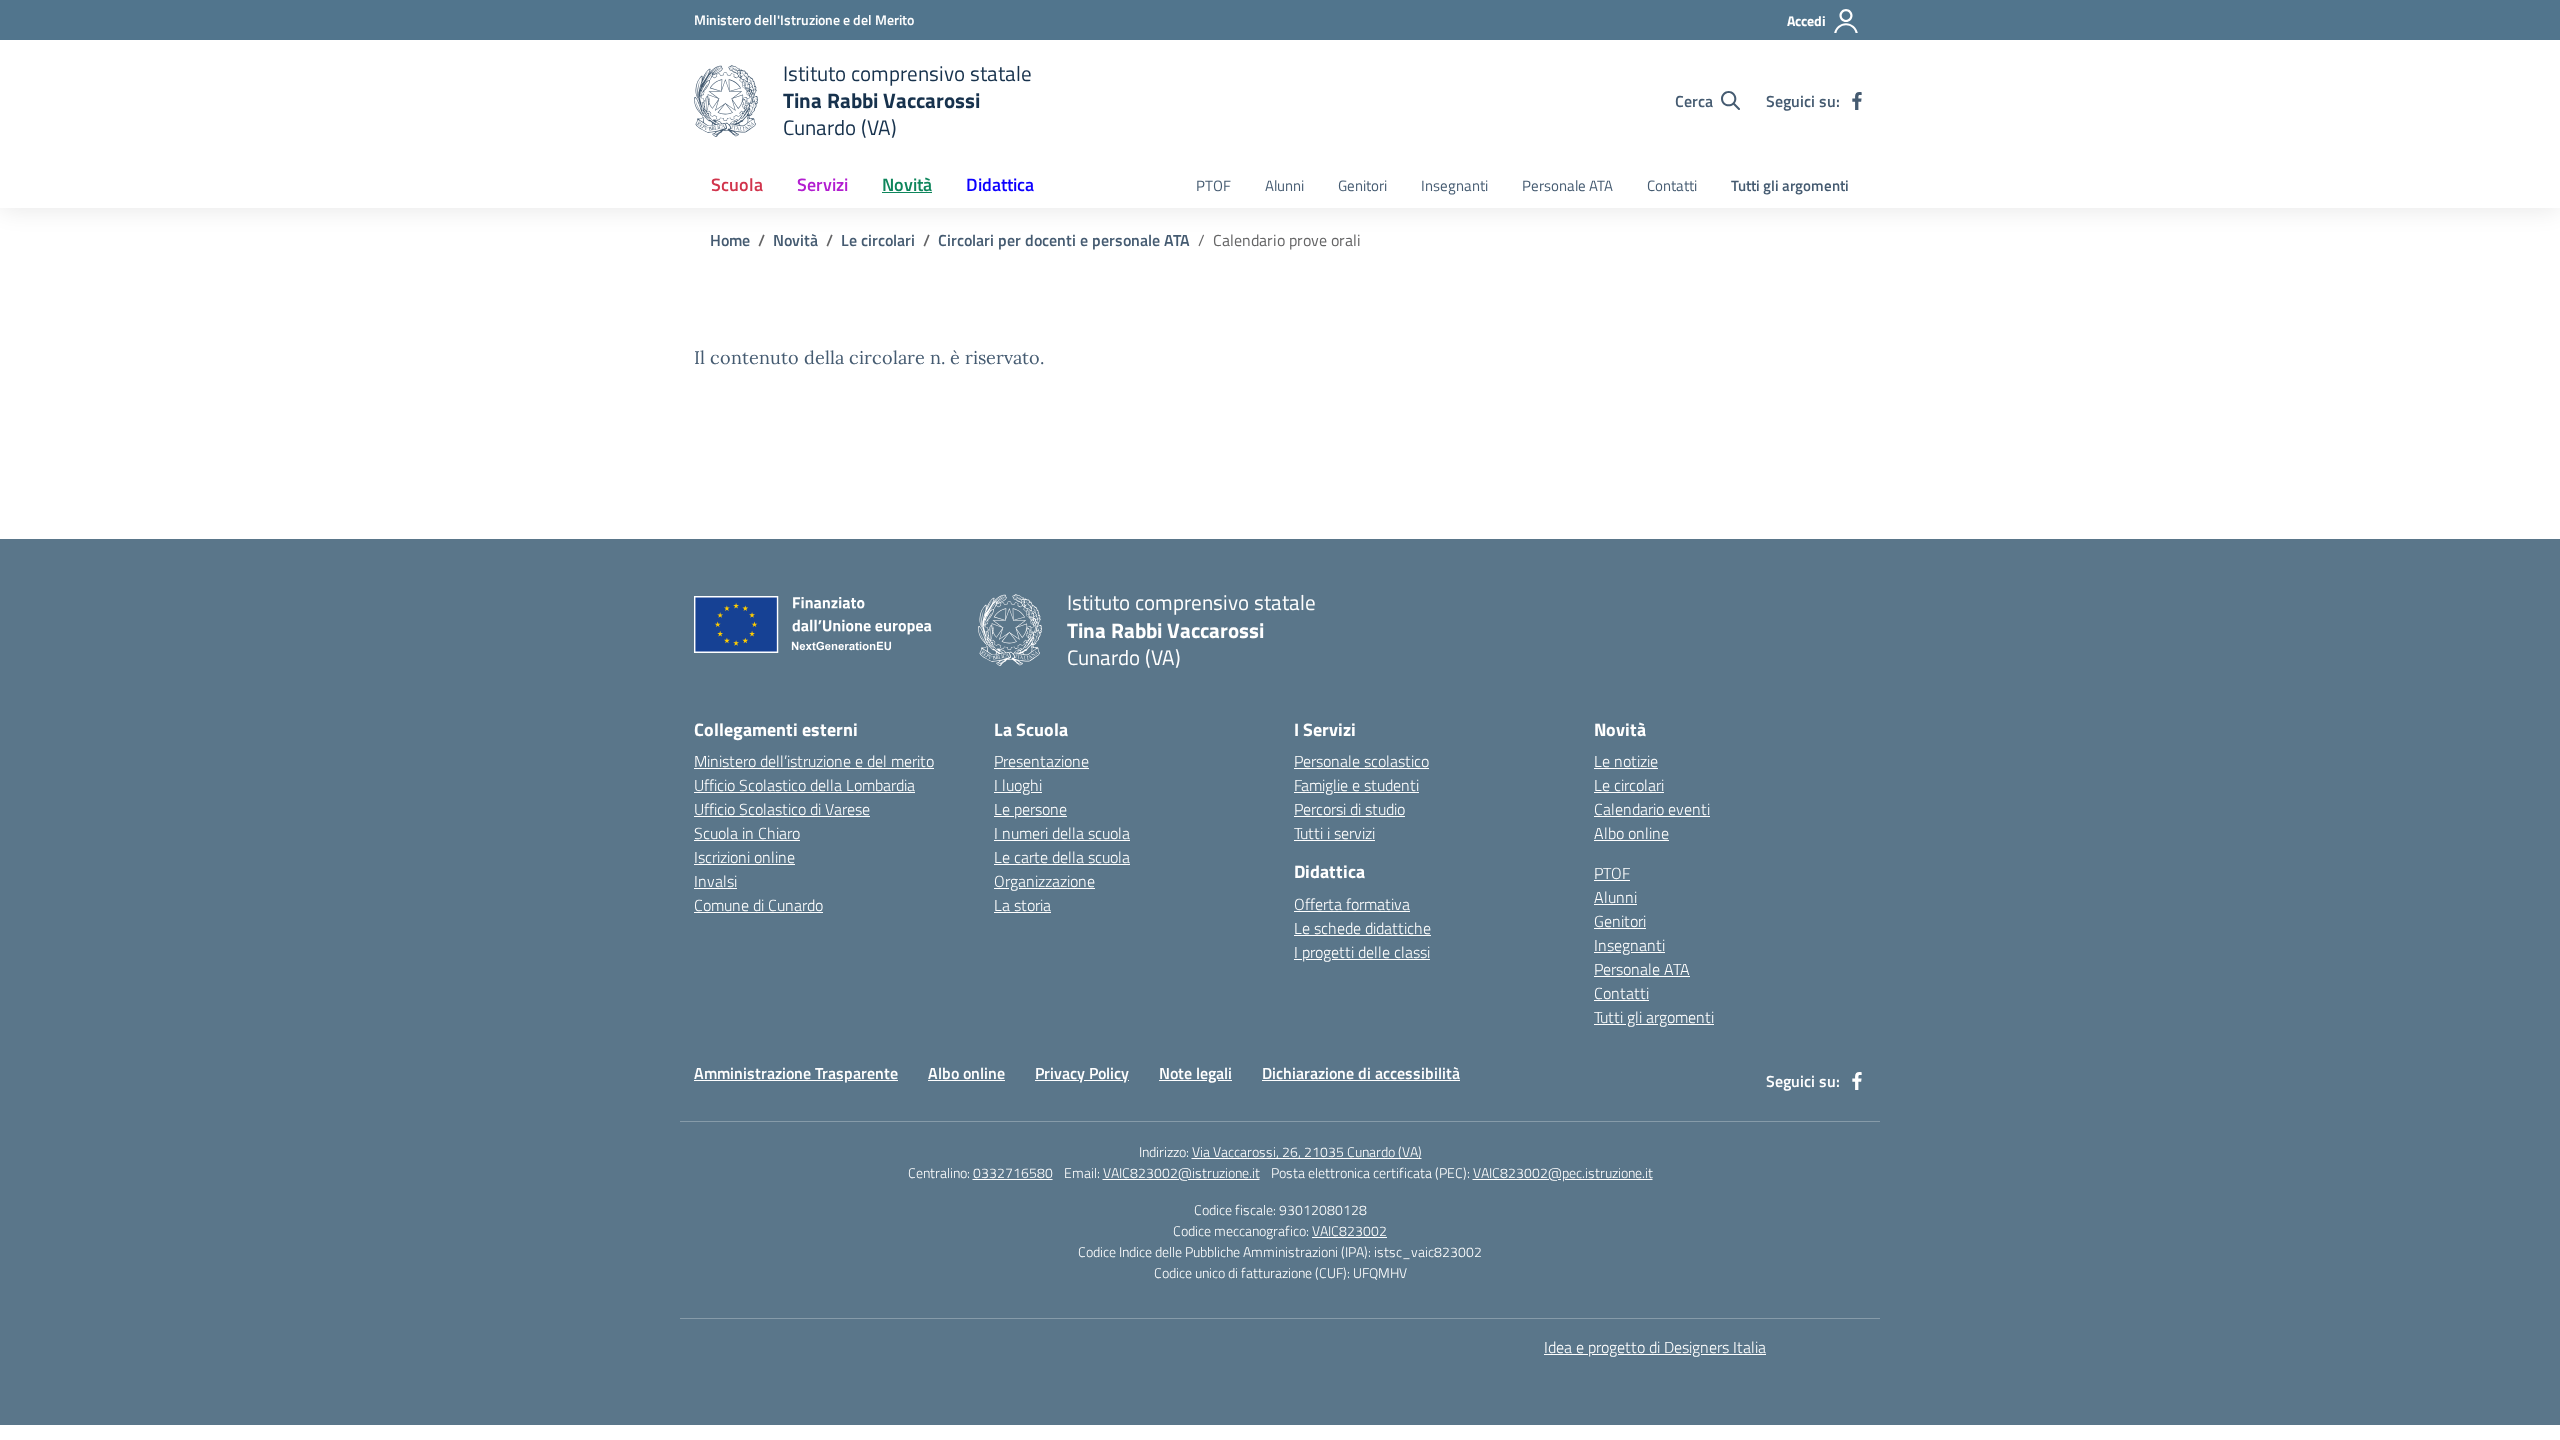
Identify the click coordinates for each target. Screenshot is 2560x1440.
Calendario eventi (1652, 809)
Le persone (1030, 809)
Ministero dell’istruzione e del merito (814, 761)
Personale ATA (1567, 185)
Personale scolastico (1361, 761)
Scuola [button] (737, 184)
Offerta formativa (1352, 904)
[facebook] (1857, 101)
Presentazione (1041, 761)
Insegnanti (1454, 185)
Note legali (1195, 1073)
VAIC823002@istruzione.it (1181, 1172)
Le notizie (1626, 761)
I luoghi (1018, 785)
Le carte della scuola (1062, 857)
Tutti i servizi (1334, 833)
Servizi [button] (822, 184)
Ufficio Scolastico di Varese (782, 809)
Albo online (1631, 833)
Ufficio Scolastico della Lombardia (804, 785)
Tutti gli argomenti (1790, 185)
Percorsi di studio (1349, 809)
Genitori (1362, 185)
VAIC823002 (1349, 1230)
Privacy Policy (1082, 1073)
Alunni (1284, 185)
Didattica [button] (1000, 184)
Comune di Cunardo (758, 905)
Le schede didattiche (1362, 928)
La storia (1022, 905)
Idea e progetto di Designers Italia (1655, 1347)
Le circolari (1629, 785)
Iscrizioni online (744, 857)
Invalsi (715, 881)
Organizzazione (1044, 881)
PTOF (1213, 185)
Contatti (1672, 185)
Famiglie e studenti (1356, 785)
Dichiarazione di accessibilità (1361, 1073)
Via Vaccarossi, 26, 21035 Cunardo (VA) (1307, 1151)
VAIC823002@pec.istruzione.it (1563, 1172)
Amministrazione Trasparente (796, 1073)
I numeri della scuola (1062, 833)
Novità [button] (907, 184)
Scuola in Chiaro (747, 833)
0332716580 (1013, 1172)
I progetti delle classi (1362, 952)
